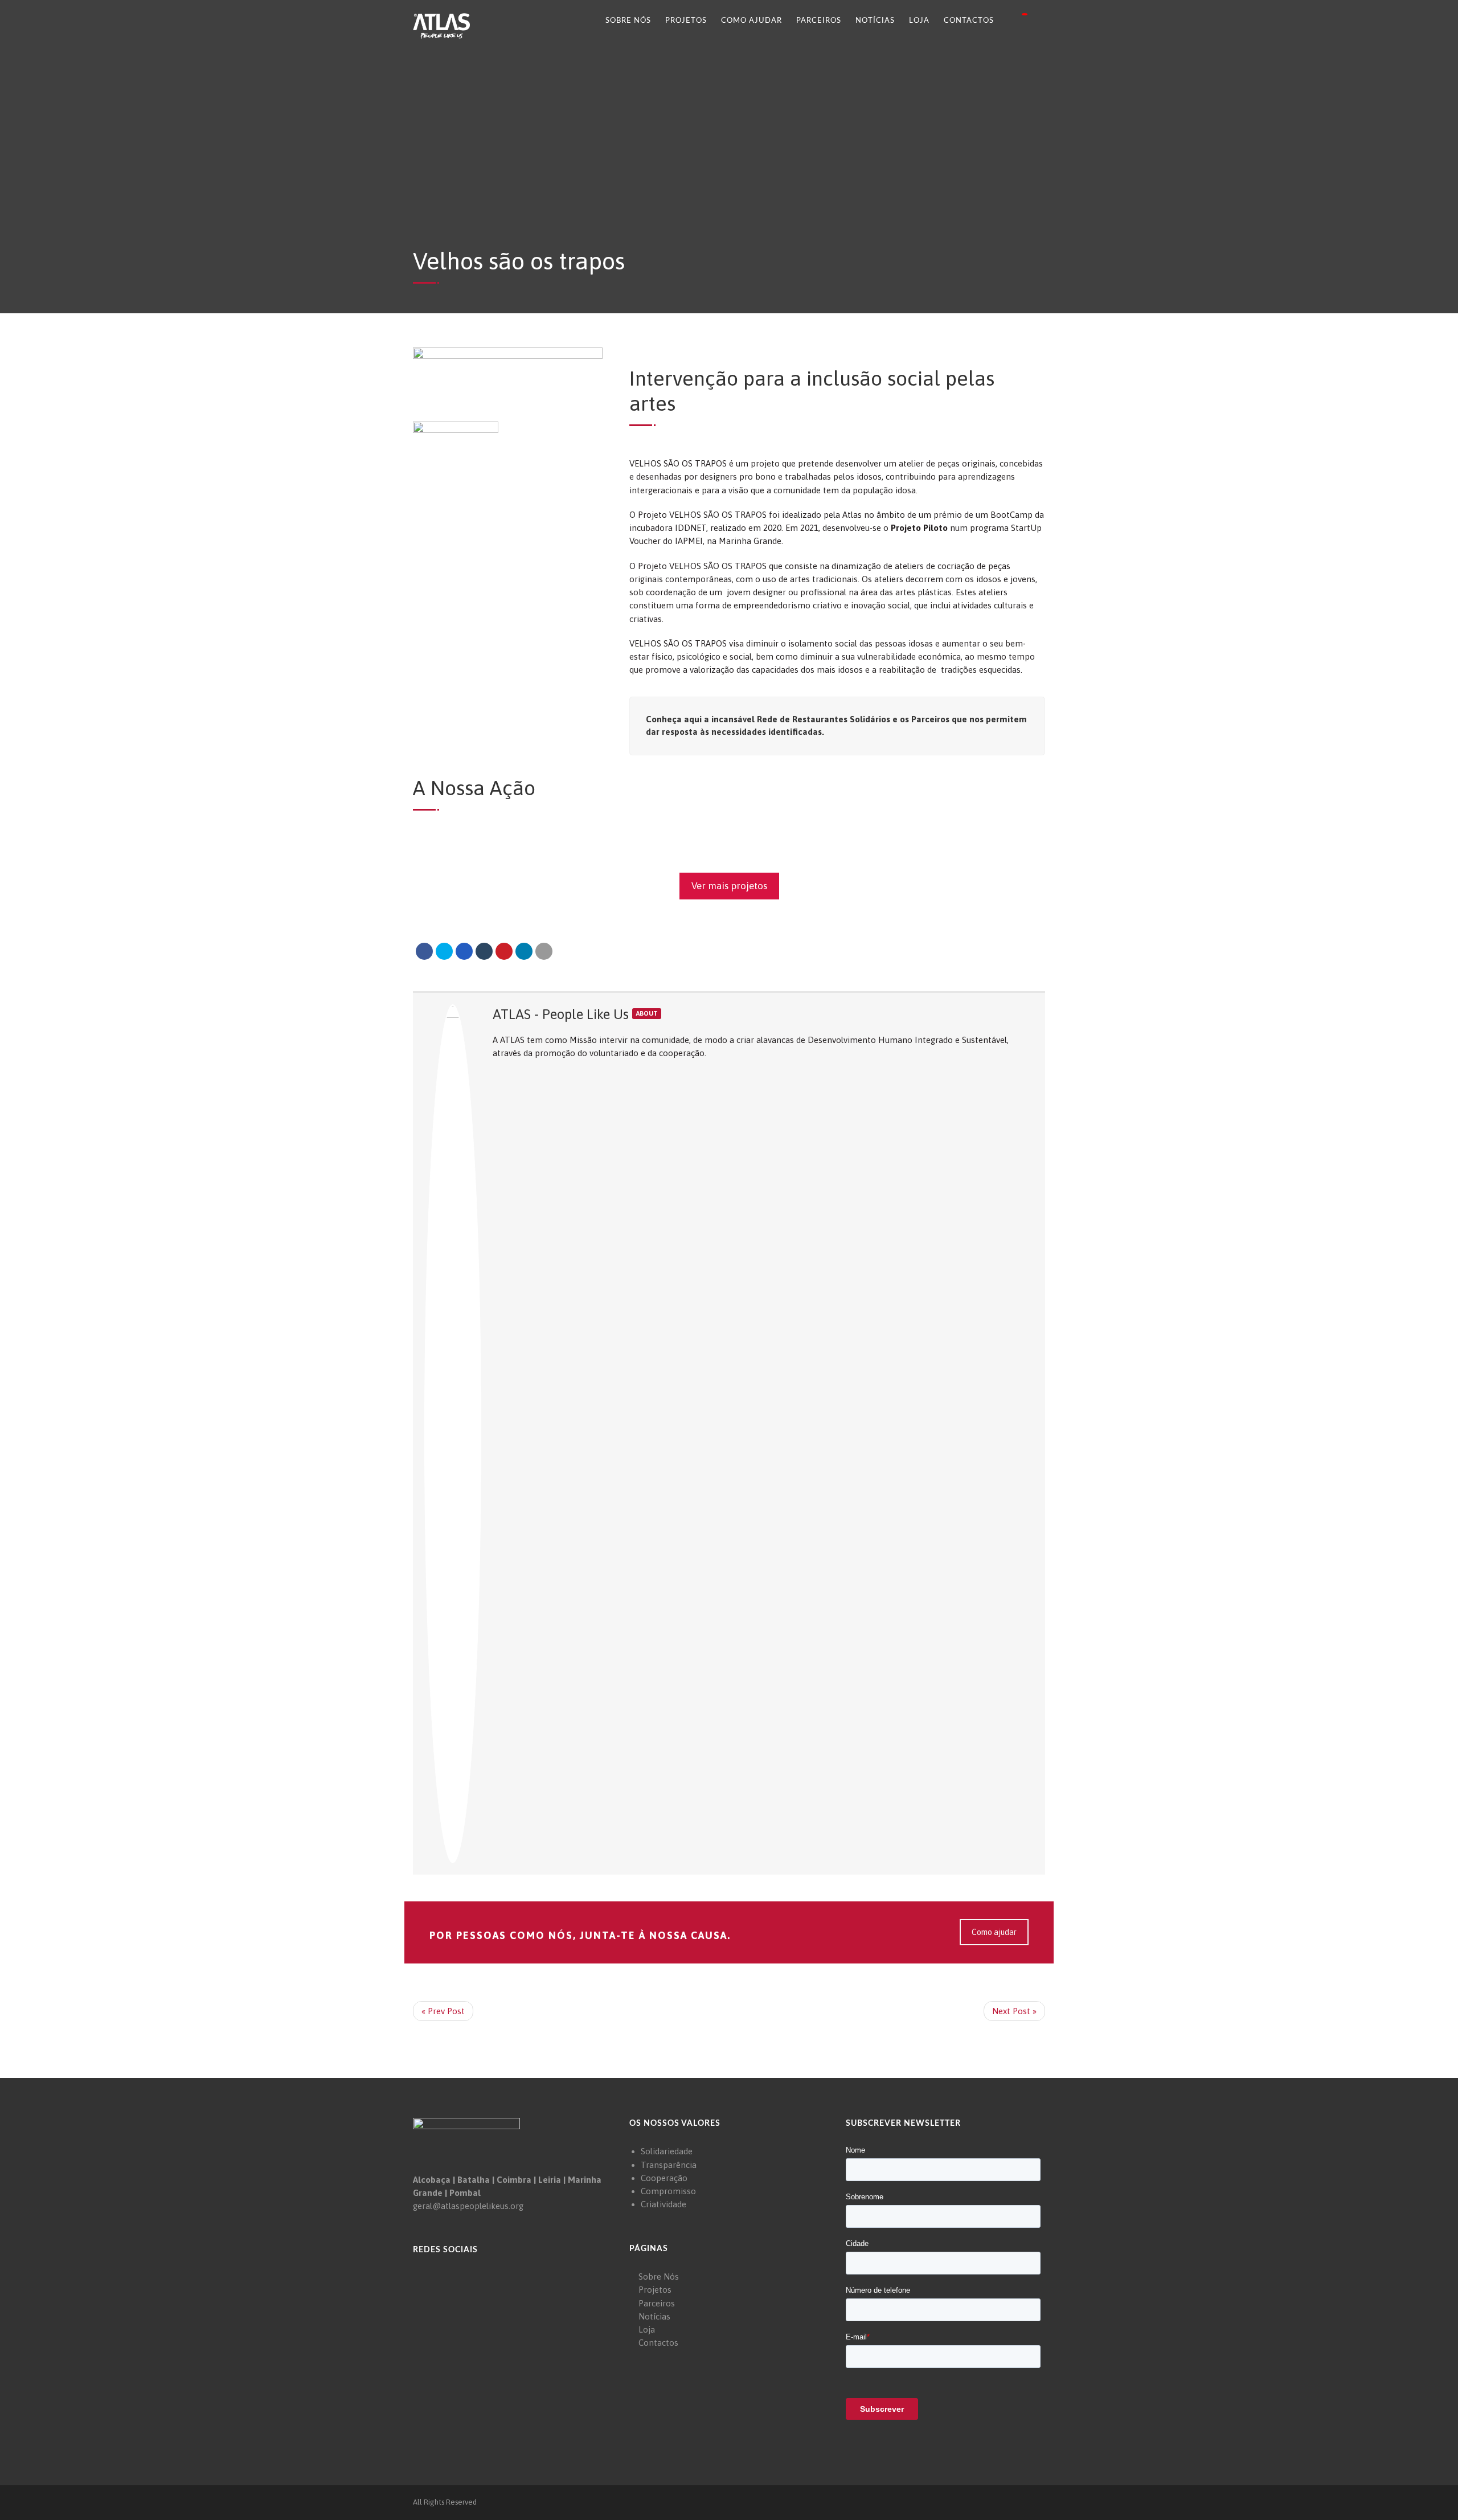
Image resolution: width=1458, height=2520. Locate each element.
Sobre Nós (628, 21)
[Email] (544, 951)
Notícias (875, 21)
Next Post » (1014, 2011)
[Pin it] (504, 951)
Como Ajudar (751, 21)
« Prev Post (443, 2011)
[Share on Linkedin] (524, 951)
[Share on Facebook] (424, 951)
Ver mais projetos (729, 886)
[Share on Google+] (464, 951)
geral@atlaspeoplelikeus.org (468, 2206)
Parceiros (819, 21)
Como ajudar (994, 1932)
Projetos (686, 21)
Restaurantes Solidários (841, 719)
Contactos (969, 21)
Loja (919, 21)
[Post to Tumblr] (484, 951)
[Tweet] (444, 951)
